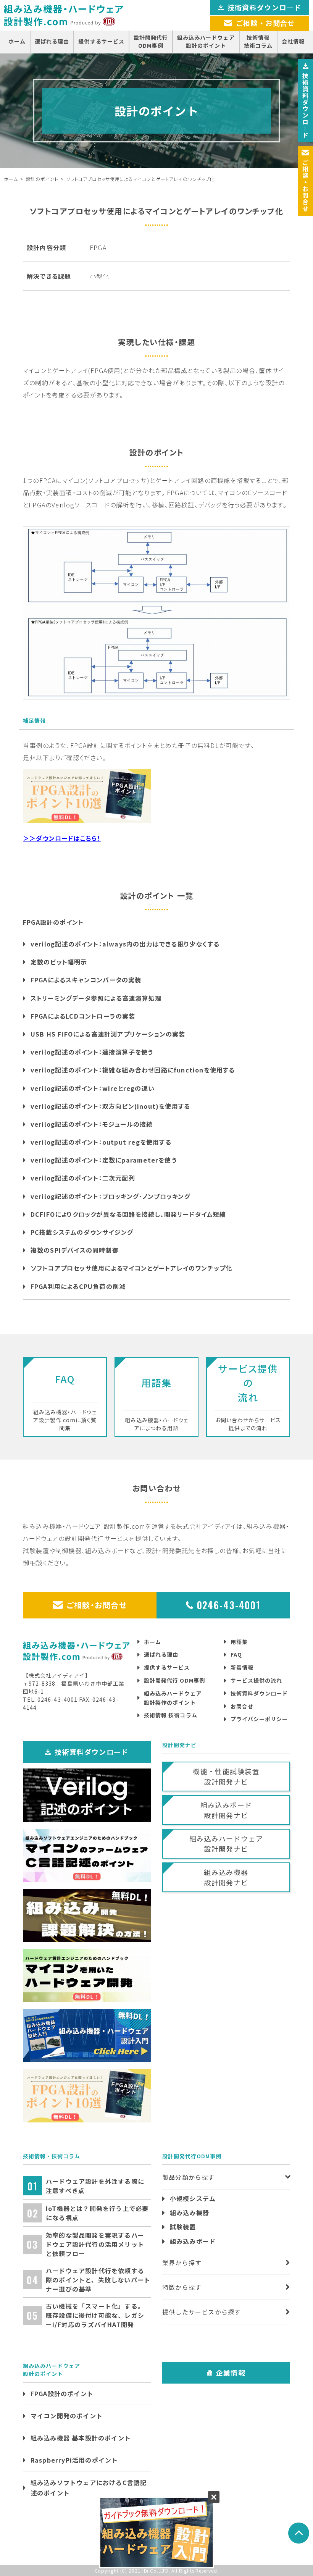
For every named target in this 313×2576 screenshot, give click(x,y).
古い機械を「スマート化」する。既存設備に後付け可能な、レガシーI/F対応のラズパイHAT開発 (95, 2315)
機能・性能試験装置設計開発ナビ (226, 1776)
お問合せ (242, 1706)
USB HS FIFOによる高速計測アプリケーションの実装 (108, 1034)
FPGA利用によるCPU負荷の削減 (78, 1286)
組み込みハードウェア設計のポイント (206, 41)
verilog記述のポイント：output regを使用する (101, 1142)
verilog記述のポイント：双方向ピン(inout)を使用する (110, 1106)
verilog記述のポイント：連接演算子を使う (92, 1052)
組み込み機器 (190, 2213)
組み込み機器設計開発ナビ (226, 1877)
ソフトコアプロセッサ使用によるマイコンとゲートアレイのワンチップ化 (131, 1268)
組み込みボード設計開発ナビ (226, 1810)
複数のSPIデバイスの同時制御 (75, 1250)
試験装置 (183, 2227)
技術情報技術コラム (258, 41)
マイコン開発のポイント (67, 2416)
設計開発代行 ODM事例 (174, 1680)
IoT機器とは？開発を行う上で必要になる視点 (97, 2213)
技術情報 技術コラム (171, 1715)
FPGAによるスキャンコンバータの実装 (86, 980)
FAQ (236, 1654)
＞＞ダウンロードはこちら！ (62, 838)
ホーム (17, 41)
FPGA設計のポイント (62, 2393)
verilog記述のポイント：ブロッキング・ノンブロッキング (111, 1196)
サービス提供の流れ (256, 1680)
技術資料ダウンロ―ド (265, 7)
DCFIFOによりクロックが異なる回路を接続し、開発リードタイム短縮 (128, 1214)
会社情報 (293, 41)
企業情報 (231, 2373)
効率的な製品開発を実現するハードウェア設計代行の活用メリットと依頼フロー (95, 2244)
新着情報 (242, 1667)
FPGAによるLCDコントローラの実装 (83, 1016)
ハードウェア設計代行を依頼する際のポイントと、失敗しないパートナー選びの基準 (98, 2280)
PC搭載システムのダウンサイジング (82, 1232)
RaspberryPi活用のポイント (74, 2460)
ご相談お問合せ (305, 186)
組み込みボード (193, 2241)
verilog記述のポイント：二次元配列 (83, 1178)
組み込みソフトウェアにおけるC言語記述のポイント (89, 2488)
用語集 (239, 1642)
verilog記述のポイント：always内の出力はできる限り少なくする (125, 944)
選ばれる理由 (52, 41)
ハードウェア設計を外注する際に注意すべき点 (95, 2186)
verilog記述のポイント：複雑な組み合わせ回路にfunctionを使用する (133, 1070)
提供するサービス (101, 41)
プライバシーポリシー (259, 1719)
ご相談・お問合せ (97, 1605)
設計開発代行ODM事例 (151, 41)
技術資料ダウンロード (259, 1693)
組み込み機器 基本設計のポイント (81, 2438)
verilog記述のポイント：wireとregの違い (93, 1088)
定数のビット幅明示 (59, 962)
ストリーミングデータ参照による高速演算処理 (96, 998)
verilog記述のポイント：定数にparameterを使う (104, 1160)
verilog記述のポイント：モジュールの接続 (92, 1124)
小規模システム (193, 2198)
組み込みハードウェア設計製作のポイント (173, 1698)
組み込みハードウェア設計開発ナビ (226, 1844)
